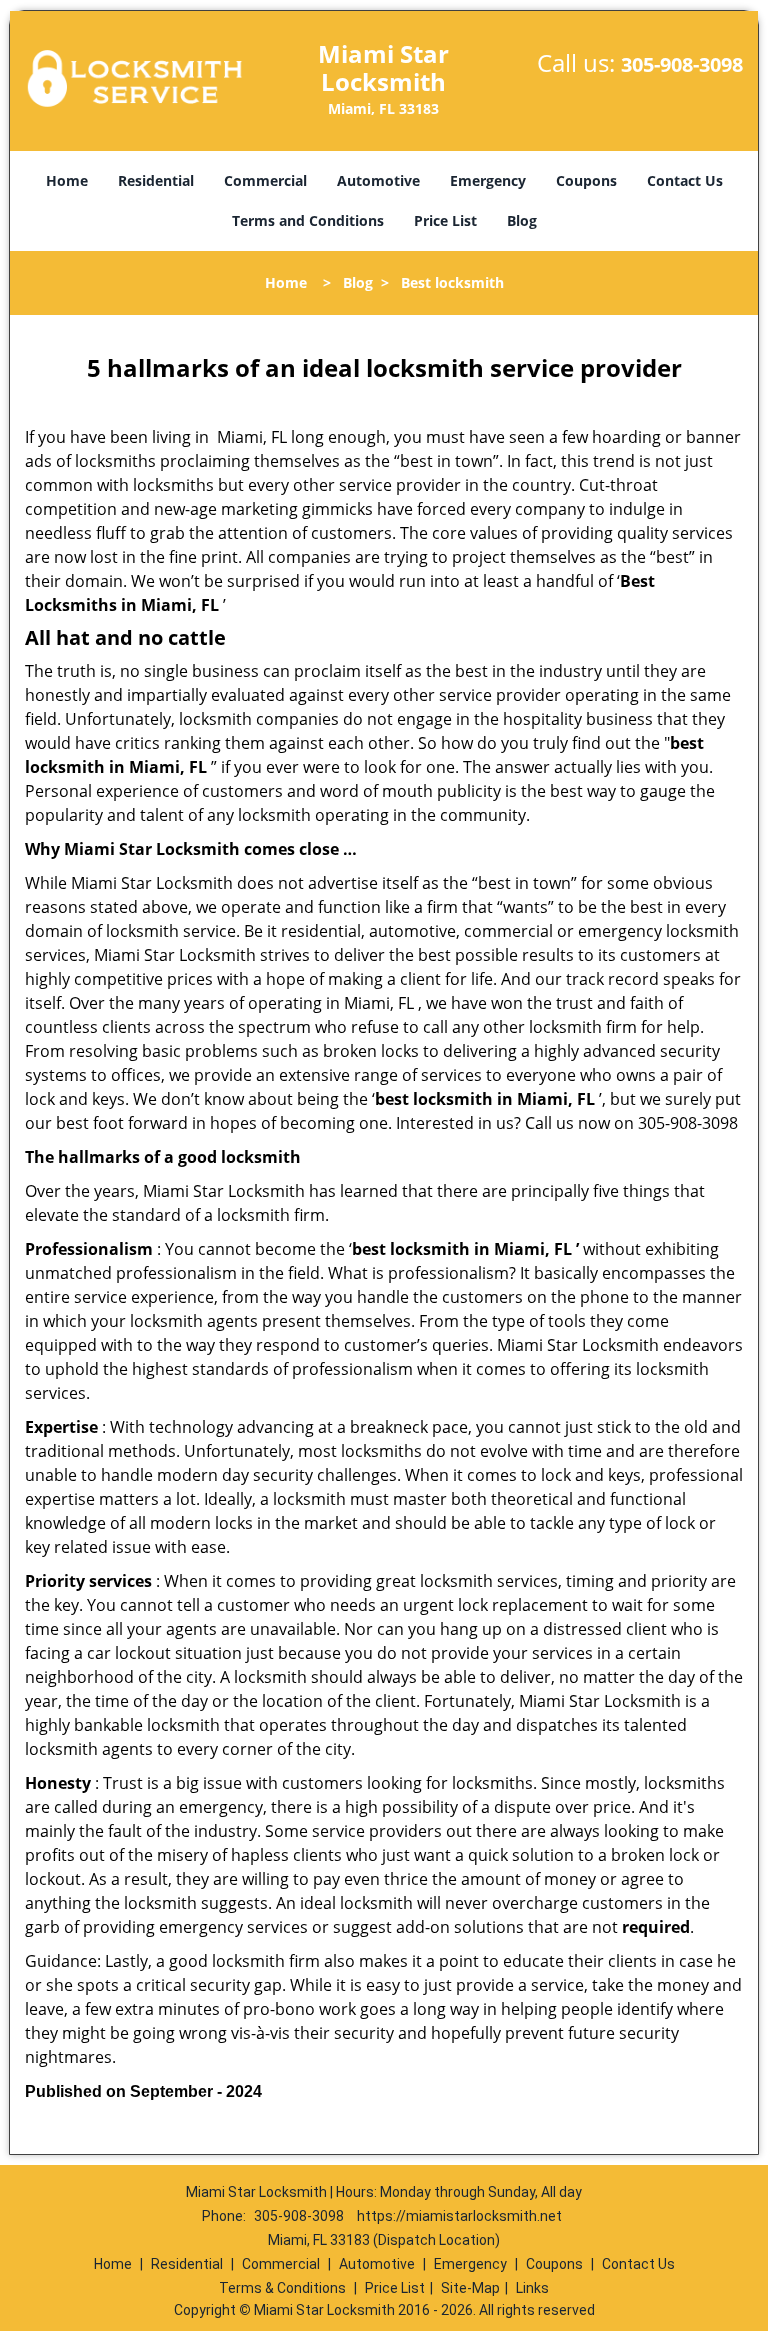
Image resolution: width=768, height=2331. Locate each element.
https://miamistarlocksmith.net (459, 2216)
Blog (522, 220)
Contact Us (685, 180)
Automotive (378, 180)
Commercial (265, 180)
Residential (156, 180)
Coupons (586, 180)
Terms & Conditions (282, 2288)
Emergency (488, 180)
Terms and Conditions (308, 220)
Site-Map (470, 2288)
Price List (445, 220)
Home (67, 180)
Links (532, 2288)
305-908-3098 (682, 64)
